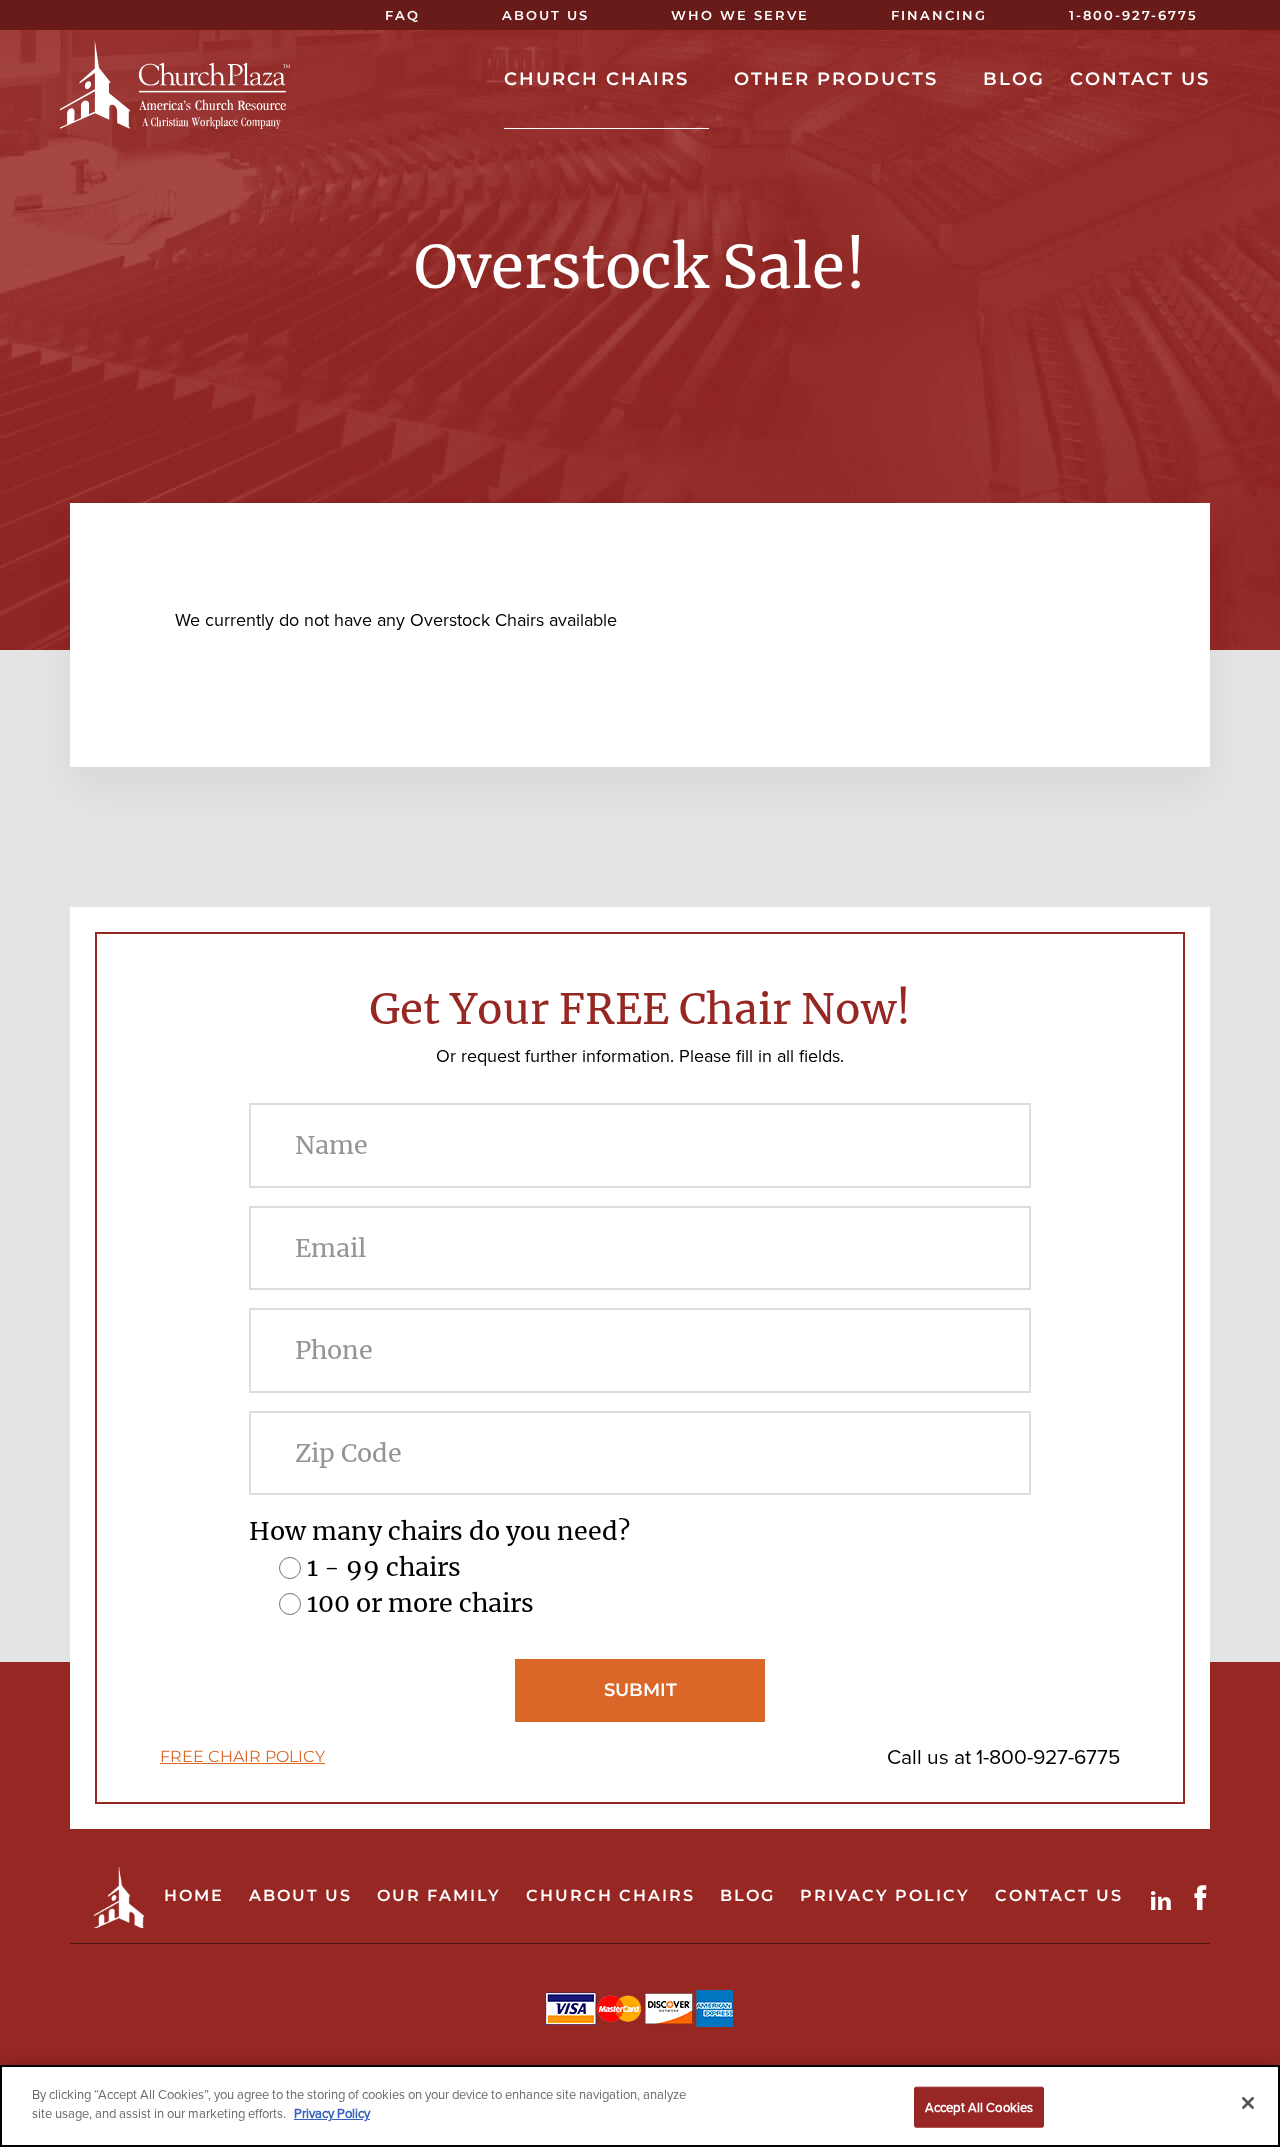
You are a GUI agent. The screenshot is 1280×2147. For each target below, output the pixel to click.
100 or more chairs (420, 1603)
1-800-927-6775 (1048, 1756)
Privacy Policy (332, 2113)
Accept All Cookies (979, 2107)
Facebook (1205, 1897)
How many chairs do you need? (439, 1531)
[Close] (1248, 2103)
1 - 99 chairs (384, 1567)
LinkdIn (1165, 1897)
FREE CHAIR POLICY (242, 1756)
